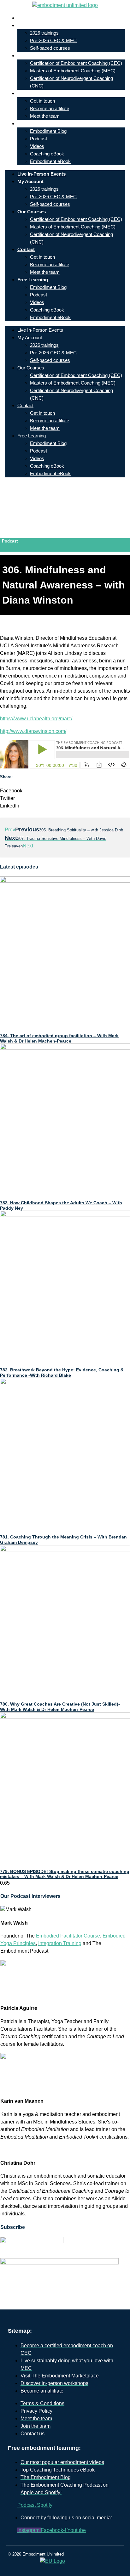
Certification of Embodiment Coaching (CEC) (76, 63)
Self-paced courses (50, 48)
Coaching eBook (47, 154)
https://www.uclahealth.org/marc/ (36, 719)
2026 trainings (44, 33)
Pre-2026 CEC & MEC (53, 40)
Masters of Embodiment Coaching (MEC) (73, 71)
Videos (37, 146)
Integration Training (60, 1943)
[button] (65, 791)
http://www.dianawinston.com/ (33, 731)
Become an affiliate (50, 108)
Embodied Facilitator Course (68, 1936)
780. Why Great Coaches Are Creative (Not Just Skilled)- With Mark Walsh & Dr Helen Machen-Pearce (60, 1707)
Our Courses (36, 56)
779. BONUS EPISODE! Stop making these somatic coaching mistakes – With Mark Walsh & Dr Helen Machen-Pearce (65, 1874)
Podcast (38, 139)
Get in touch (42, 101)
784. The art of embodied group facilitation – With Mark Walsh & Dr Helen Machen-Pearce (59, 1038)
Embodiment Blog (48, 131)
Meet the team (45, 116)
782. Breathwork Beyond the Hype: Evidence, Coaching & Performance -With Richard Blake (62, 1372)
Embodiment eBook (50, 161)
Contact (31, 93)
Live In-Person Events (46, 18)
